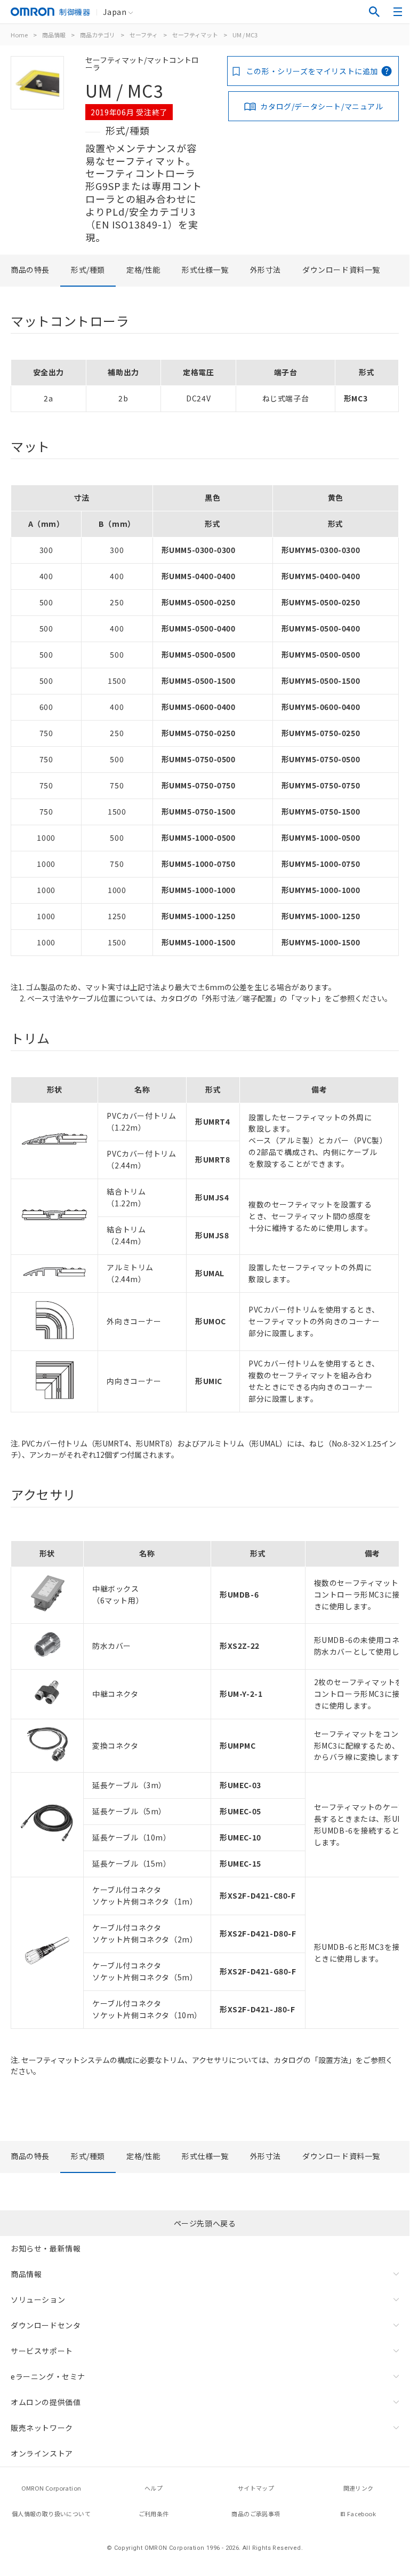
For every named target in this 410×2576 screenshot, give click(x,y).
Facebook (361, 2514)
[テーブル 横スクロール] (205, 1537)
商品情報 (54, 35)
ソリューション (38, 2300)
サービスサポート (42, 2351)
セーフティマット (195, 35)
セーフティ (144, 35)
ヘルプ (154, 2488)
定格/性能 (143, 270)
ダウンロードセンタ (46, 2325)
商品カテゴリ (98, 35)
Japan (115, 12)
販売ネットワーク (42, 2428)
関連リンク (359, 2488)
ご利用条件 (154, 2514)
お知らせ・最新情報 (46, 2248)
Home (19, 35)
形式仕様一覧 (205, 270)
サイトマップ (256, 2488)
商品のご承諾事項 (256, 2514)
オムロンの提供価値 (46, 2402)
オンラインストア (42, 2453)
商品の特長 (30, 270)
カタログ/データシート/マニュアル (321, 106)
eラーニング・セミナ (48, 2376)
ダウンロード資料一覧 (341, 270)
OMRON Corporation (51, 2488)
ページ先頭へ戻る (205, 2223)
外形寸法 (266, 270)
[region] (205, 386)
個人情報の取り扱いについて (51, 2514)
